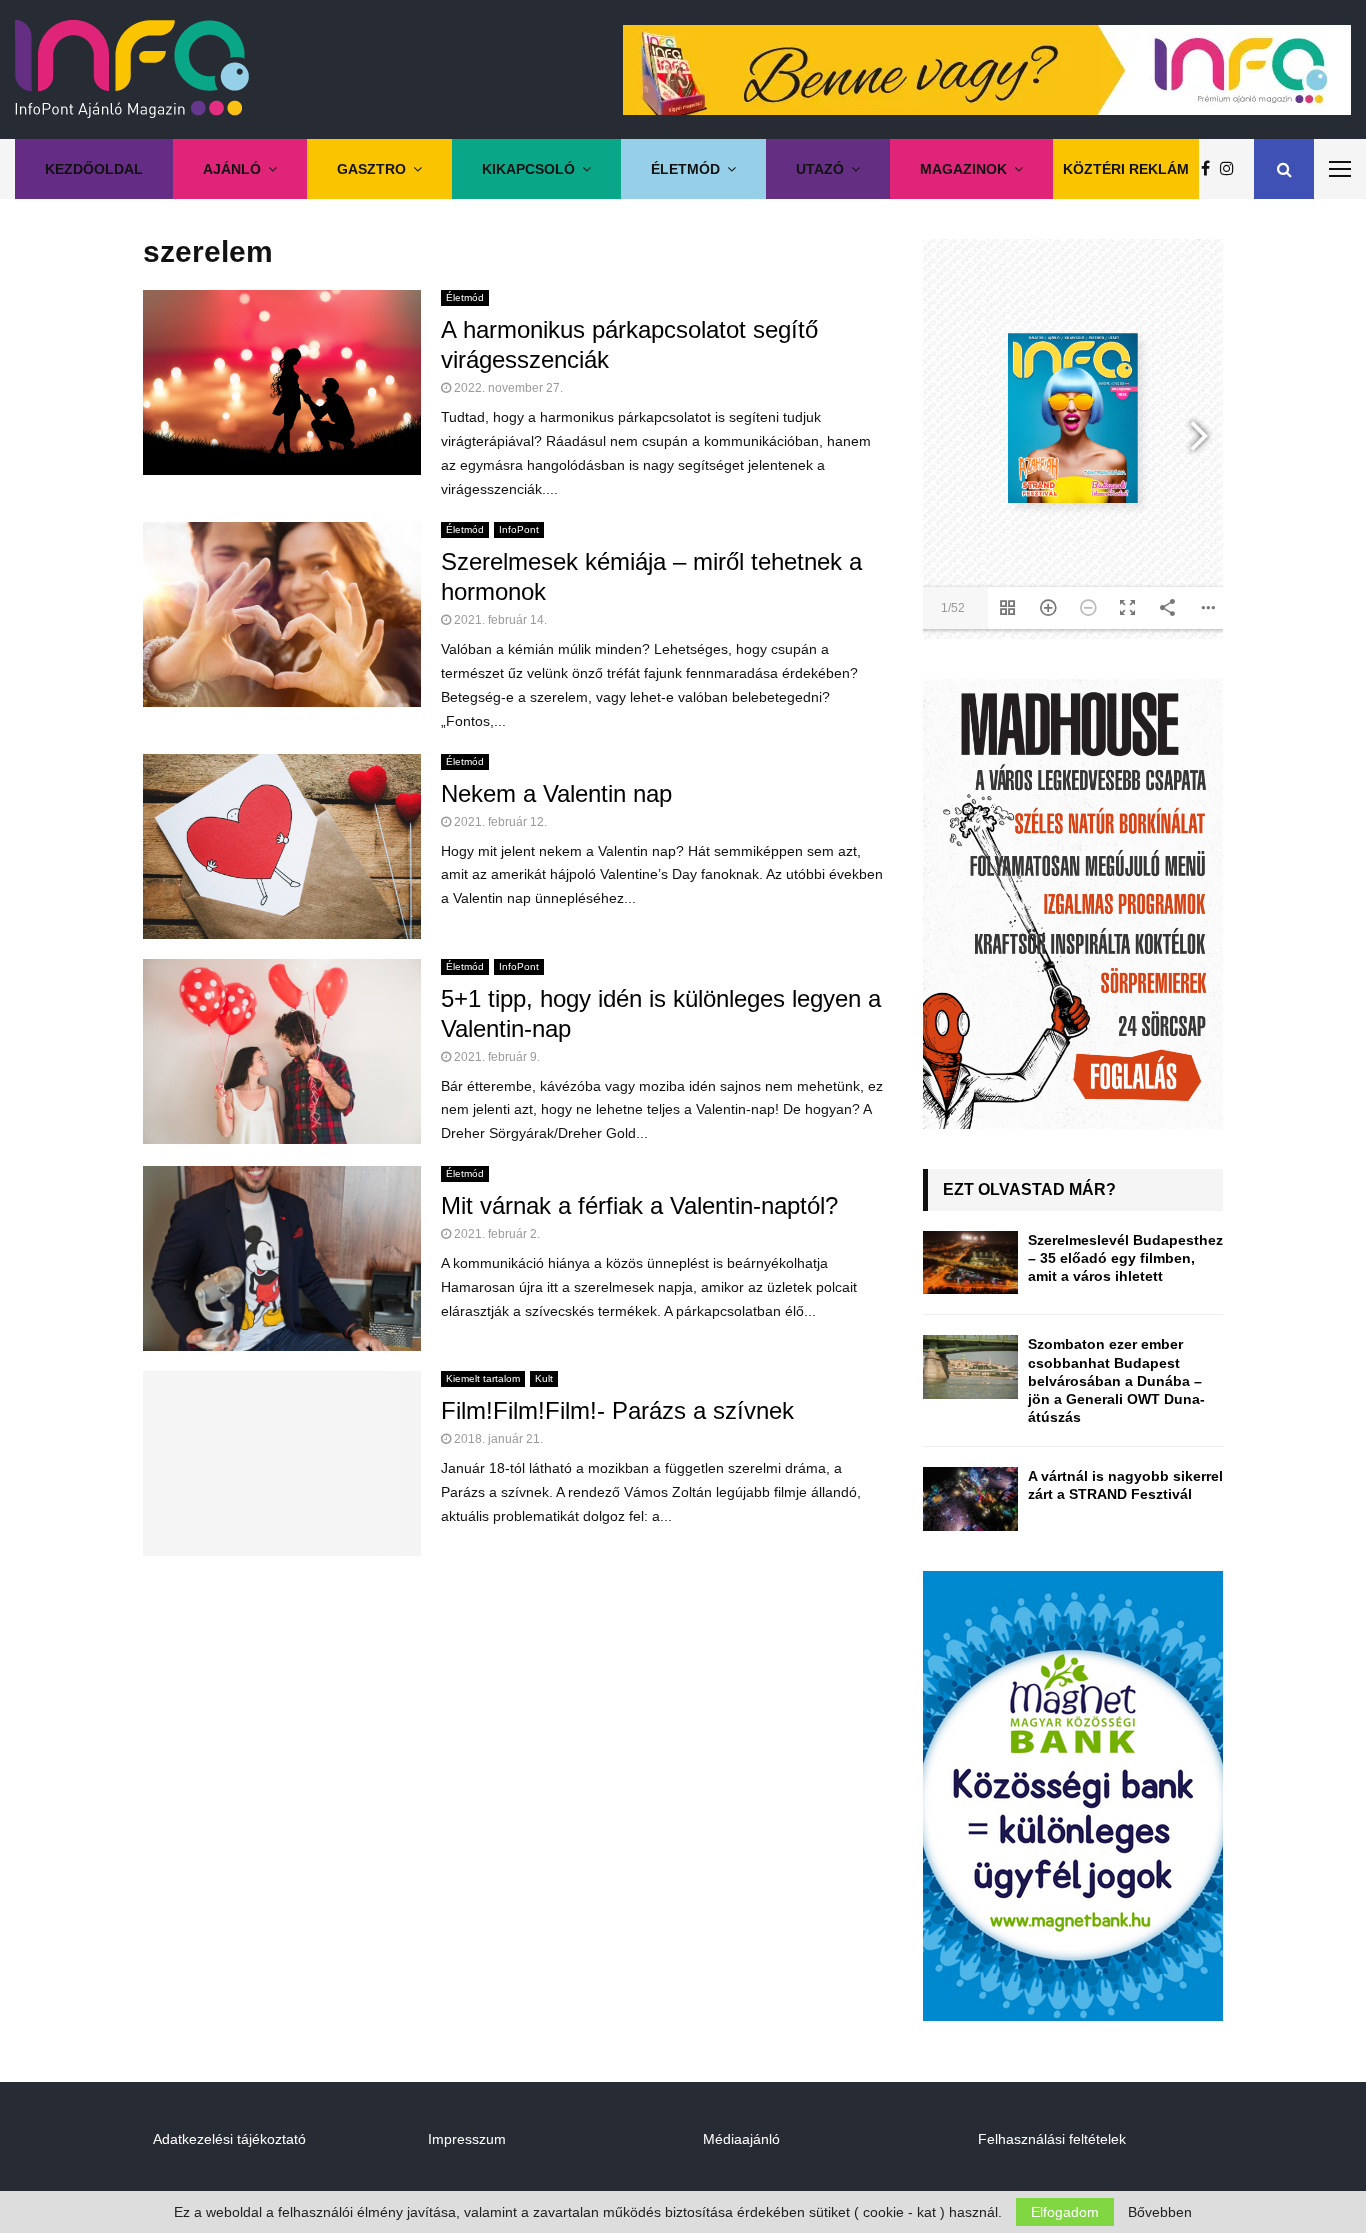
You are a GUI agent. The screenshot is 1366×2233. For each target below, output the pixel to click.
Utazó (820, 169)
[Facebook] (1210, 169)
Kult (544, 1378)
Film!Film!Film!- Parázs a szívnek (617, 1410)
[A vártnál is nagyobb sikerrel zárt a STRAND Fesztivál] (970, 1498)
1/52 (953, 608)
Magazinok (963, 169)
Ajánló (232, 169)
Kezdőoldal (94, 169)
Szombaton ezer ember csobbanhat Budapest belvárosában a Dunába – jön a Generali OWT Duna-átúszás (1116, 1380)
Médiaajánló (741, 2139)
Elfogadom (1065, 2212)
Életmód (685, 169)
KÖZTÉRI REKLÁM (1126, 169)
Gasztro (371, 169)
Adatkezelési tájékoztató (229, 2139)
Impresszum (467, 2139)
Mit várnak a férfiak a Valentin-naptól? (639, 1205)
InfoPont (519, 529)
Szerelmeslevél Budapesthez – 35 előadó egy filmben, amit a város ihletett (1125, 1258)
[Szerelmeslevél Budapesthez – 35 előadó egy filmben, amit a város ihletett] (970, 1262)
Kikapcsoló (528, 169)
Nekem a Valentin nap (556, 793)
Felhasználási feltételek (1052, 2139)
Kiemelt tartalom (483, 1378)
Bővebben (1160, 2212)
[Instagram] (1232, 169)
